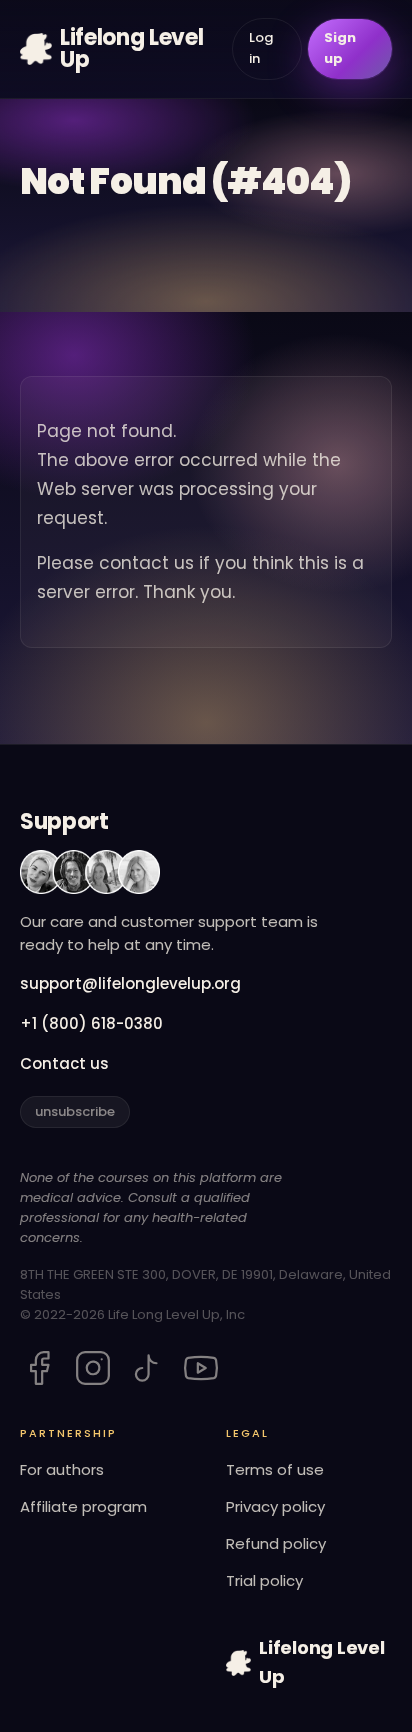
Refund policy (276, 1543)
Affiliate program (83, 1506)
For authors (62, 1469)
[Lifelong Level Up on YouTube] (201, 1368)
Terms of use (275, 1469)
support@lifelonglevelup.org (130, 983)
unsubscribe (75, 1111)
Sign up (340, 48)
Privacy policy (275, 1506)
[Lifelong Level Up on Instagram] (93, 1368)
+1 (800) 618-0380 (91, 1023)
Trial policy (264, 1580)
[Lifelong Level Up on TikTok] (147, 1368)
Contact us (64, 1063)
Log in (261, 48)
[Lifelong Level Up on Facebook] (39, 1368)
